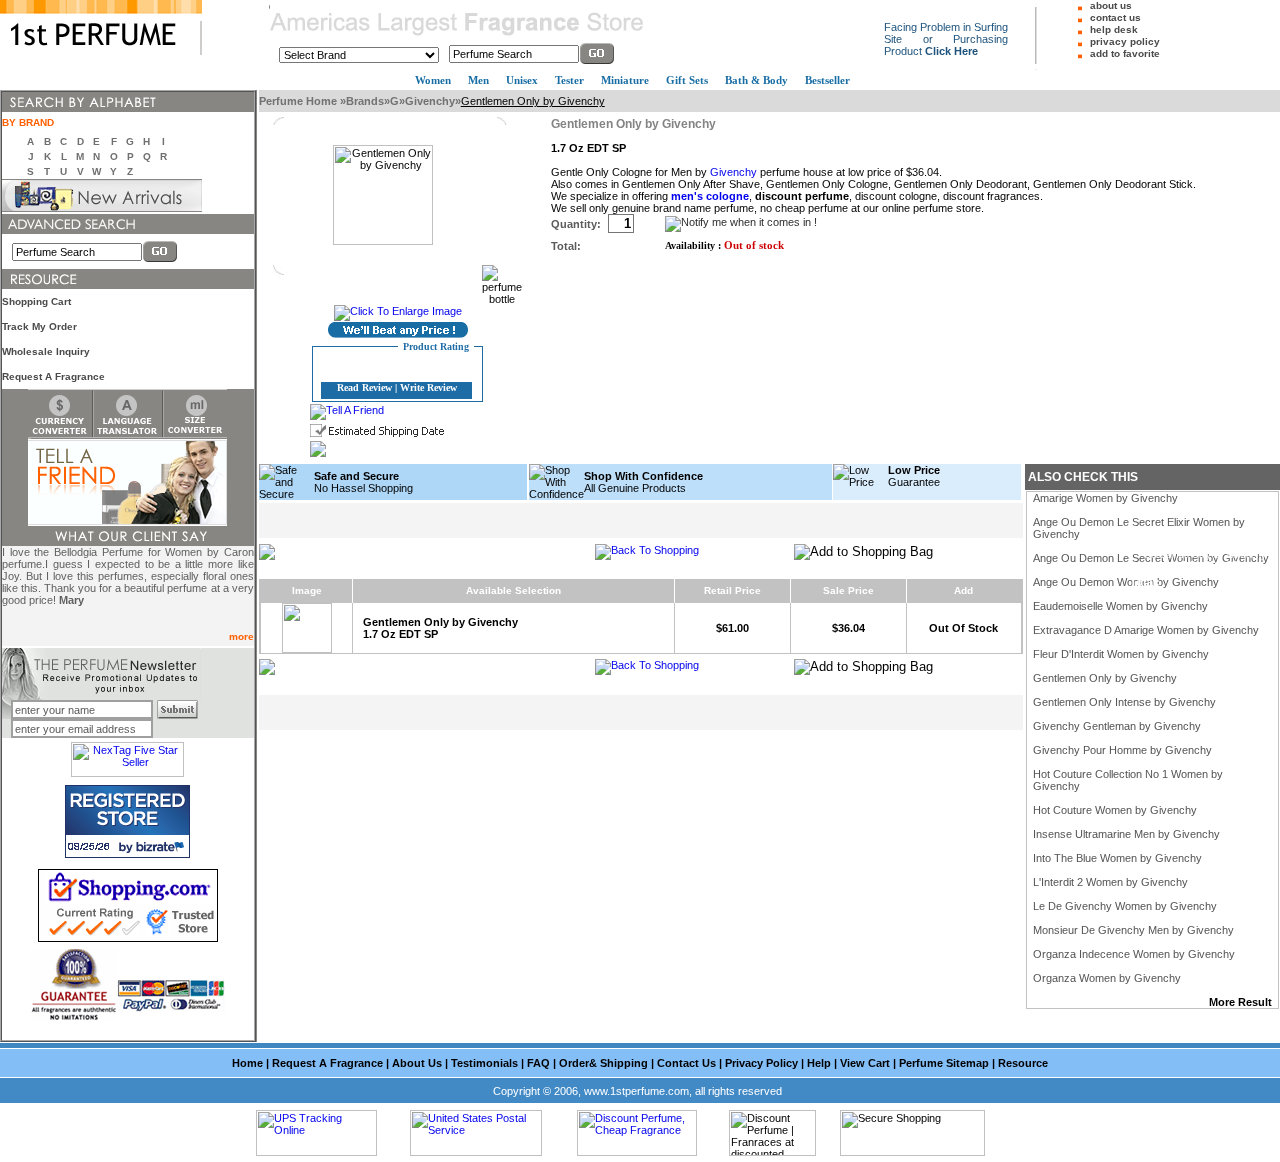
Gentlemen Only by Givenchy (1105, 678)
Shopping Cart (36, 301)
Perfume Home (299, 101)
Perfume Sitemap (944, 1063)
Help (819, 1063)
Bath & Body (756, 80)
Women (433, 80)
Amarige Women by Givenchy (1105, 498)
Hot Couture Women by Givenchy (1115, 810)
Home (247, 1063)
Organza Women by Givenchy (1107, 978)
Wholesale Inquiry (46, 351)
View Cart (865, 1063)
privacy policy (1125, 41)
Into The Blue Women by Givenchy (1117, 858)
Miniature (625, 80)
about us (1111, 5)
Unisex (522, 80)
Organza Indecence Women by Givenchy (1134, 954)
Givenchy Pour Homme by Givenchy (1122, 750)
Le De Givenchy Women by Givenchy (1125, 906)
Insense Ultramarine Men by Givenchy (1126, 834)
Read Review (364, 387)
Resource (1023, 1063)
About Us (417, 1063)
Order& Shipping (603, 1063)
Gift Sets (687, 80)
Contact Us (686, 1063)
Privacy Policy (761, 1063)
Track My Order (39, 326)
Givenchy (430, 101)
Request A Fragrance (53, 376)
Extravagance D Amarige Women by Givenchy (1146, 630)
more (241, 636)
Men (478, 80)
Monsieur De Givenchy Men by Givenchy (1133, 930)
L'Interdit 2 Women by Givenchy (1110, 882)
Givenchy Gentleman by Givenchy (1117, 726)
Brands (365, 101)
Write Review (428, 387)
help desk (1114, 29)
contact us (1115, 17)
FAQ (538, 1063)
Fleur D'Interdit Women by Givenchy (1121, 654)
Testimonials (484, 1063)
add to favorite (1125, 53)
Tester (569, 80)
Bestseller (827, 80)
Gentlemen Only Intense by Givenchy (1124, 702)
